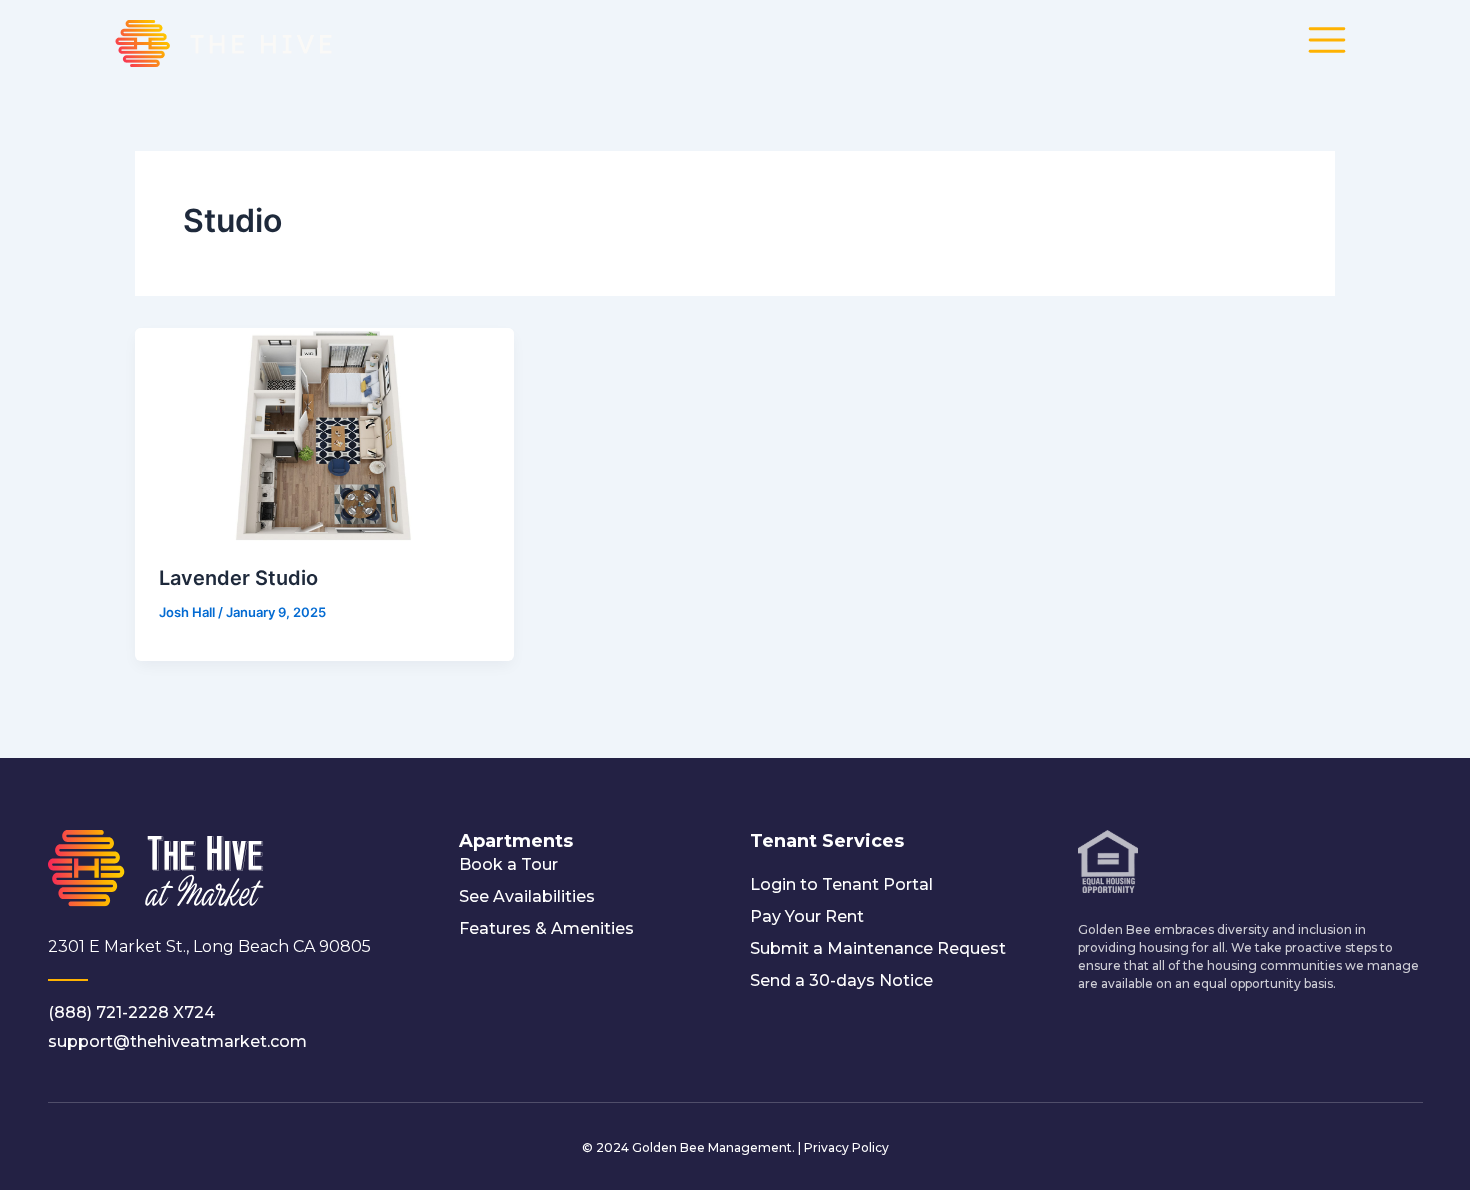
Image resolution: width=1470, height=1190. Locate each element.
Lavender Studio (238, 578)
